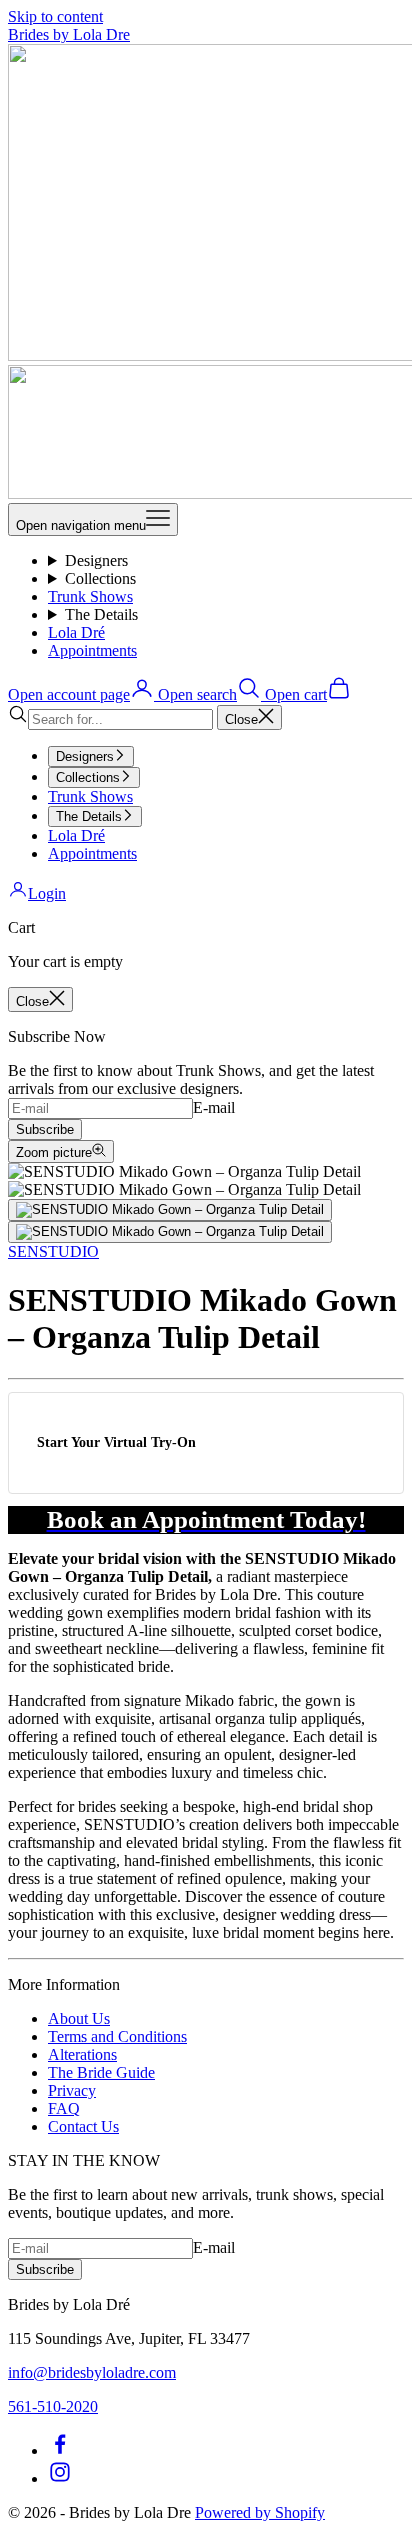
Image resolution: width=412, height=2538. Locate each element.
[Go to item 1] (170, 1210)
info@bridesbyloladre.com (92, 2372)
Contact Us (83, 2126)
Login (47, 893)
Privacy (72, 2090)
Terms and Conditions (117, 2036)
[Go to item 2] (170, 1232)
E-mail (214, 1107)
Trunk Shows (90, 596)
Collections (100, 578)
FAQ (64, 2108)
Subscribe (45, 1129)
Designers (96, 560)
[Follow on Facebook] (60, 2450)
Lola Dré (76, 632)
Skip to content (55, 16)
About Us (79, 2018)
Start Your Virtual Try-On (116, 1442)
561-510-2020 (53, 2406)
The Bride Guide (101, 2072)
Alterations (82, 2054)
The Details (101, 614)
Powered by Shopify (260, 2512)
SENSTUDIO (53, 1251)
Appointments (92, 650)
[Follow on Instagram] (60, 2478)
